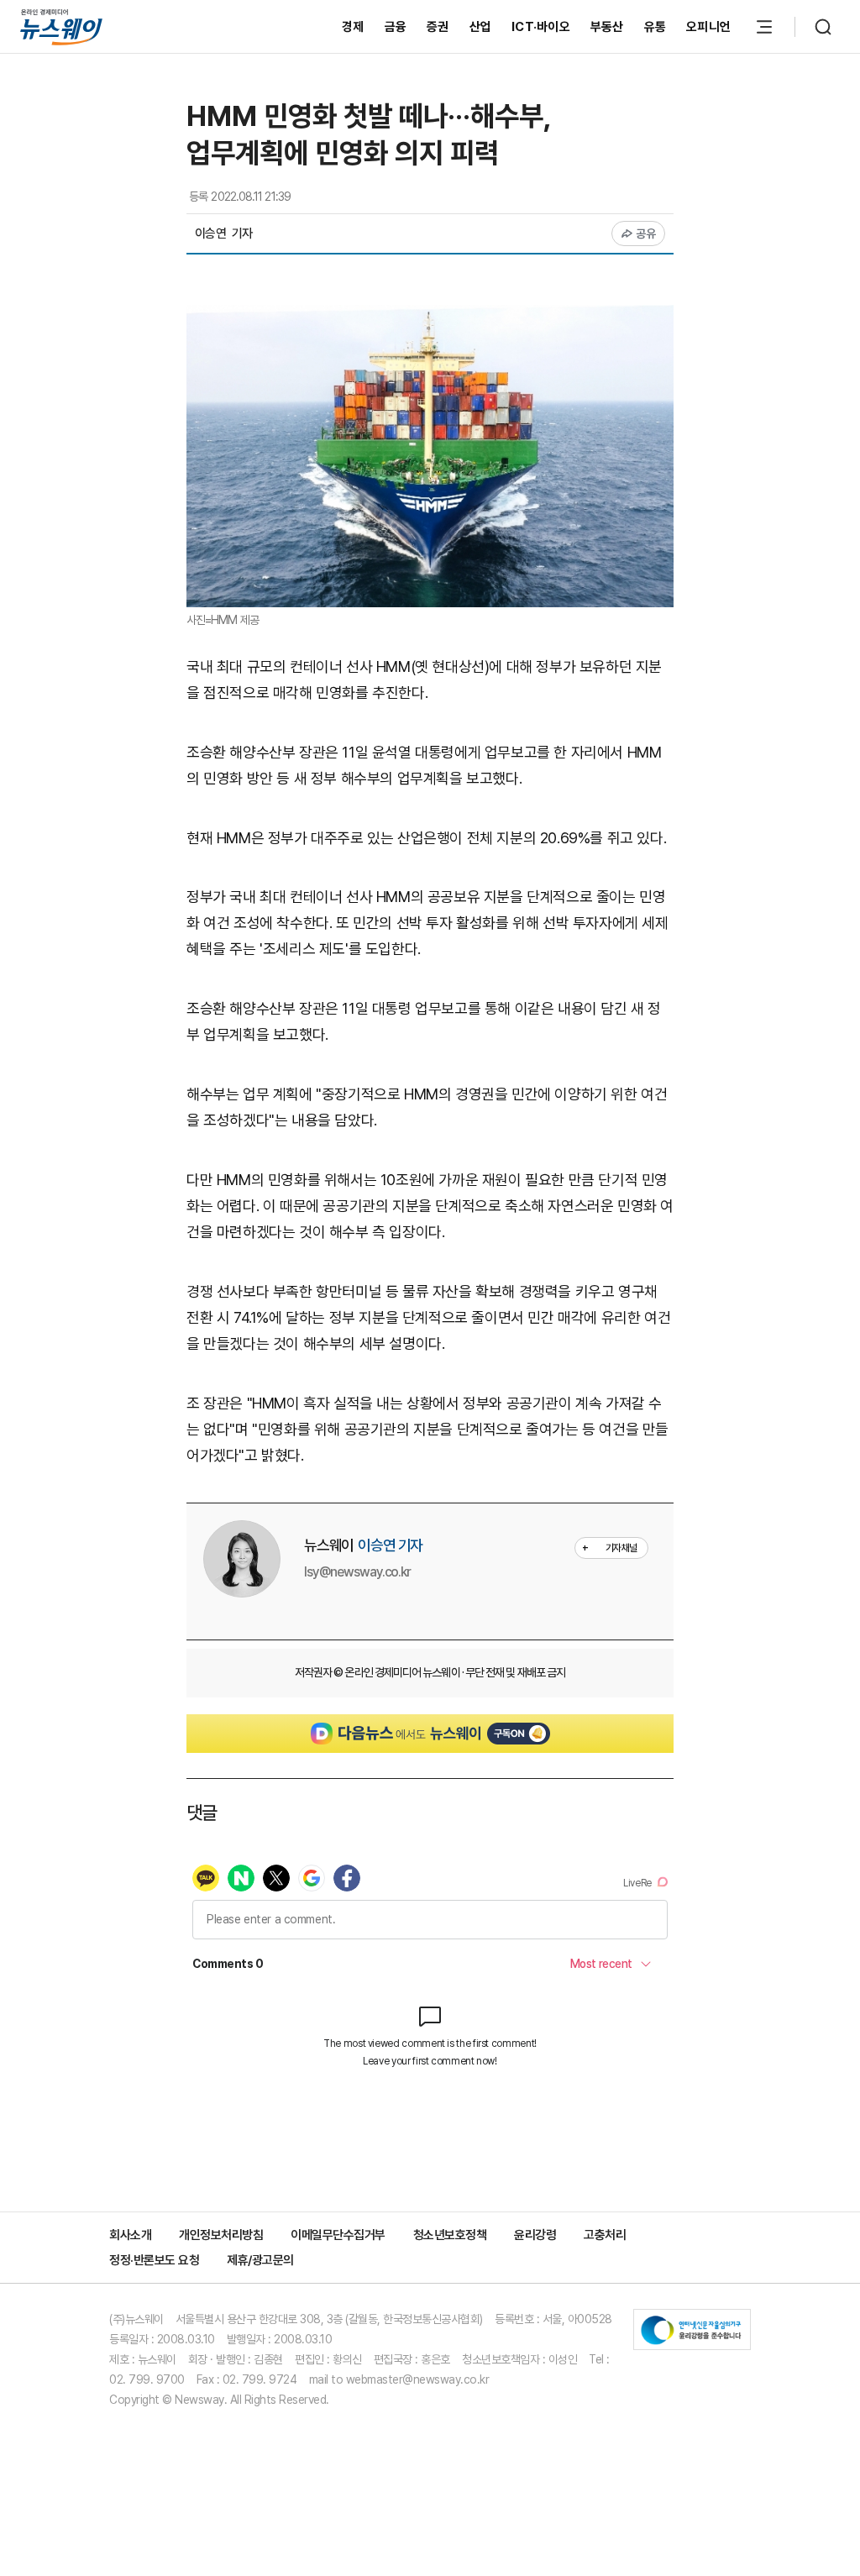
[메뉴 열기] (764, 27)
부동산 (607, 27)
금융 (396, 27)
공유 (646, 233)
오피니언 (708, 27)
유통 (655, 27)
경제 (353, 27)
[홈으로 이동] (61, 26)
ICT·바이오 (541, 27)
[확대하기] (430, 317)
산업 (481, 27)
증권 (438, 27)
